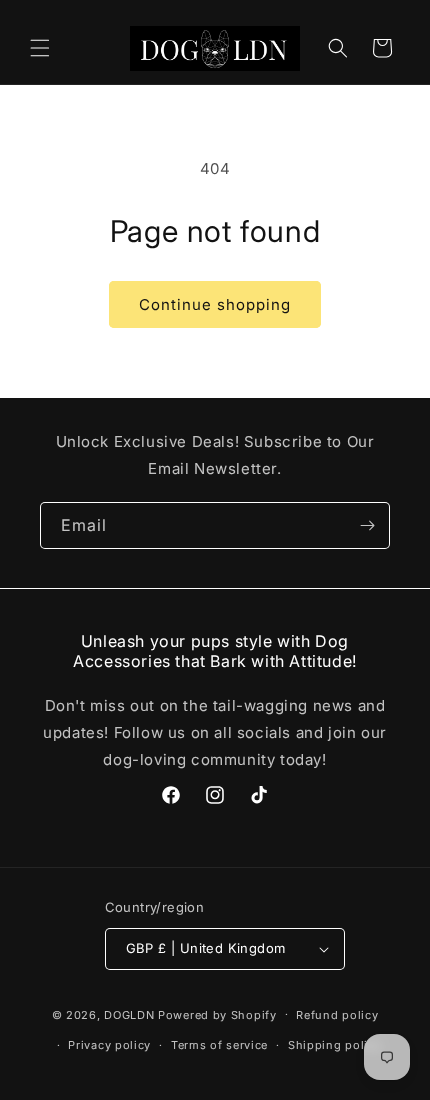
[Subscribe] (367, 525)
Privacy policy (109, 1045)
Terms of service (219, 1045)
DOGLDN (129, 1014)
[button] (40, 48)
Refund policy (337, 1015)
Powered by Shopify (217, 1014)
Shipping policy (335, 1045)
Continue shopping (215, 304)
